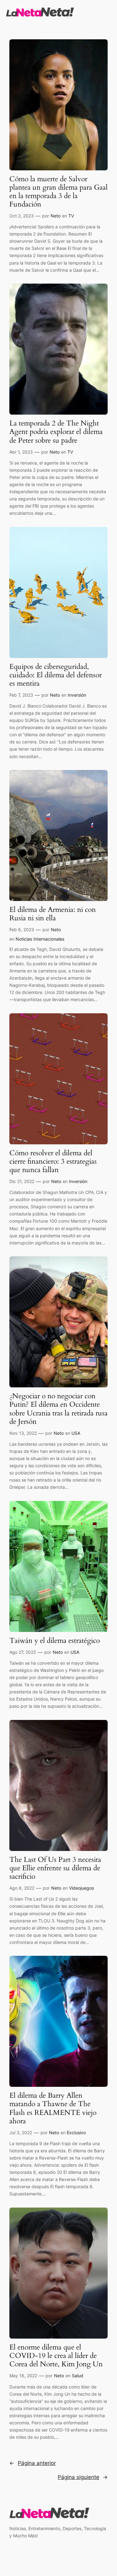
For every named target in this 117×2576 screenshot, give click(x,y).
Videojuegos (81, 1888)
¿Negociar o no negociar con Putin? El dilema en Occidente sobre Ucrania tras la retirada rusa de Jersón (58, 1409)
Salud (78, 2376)
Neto (56, 216)
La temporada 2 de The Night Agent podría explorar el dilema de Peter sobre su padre (56, 432)
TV (71, 216)
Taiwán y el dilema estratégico (55, 1641)
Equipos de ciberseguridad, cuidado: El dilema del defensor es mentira (56, 675)
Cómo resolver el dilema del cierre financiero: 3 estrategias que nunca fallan (53, 1162)
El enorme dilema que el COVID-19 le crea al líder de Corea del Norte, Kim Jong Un (56, 2356)
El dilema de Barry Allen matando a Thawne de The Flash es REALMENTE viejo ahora (53, 2109)
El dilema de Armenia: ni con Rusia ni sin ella (53, 914)
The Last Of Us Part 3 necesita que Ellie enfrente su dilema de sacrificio (55, 1868)
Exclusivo (76, 2133)
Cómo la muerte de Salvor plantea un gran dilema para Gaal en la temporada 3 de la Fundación (58, 192)
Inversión (77, 695)
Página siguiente (83, 2477)
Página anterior (33, 2463)
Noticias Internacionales (40, 939)
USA (76, 1433)
